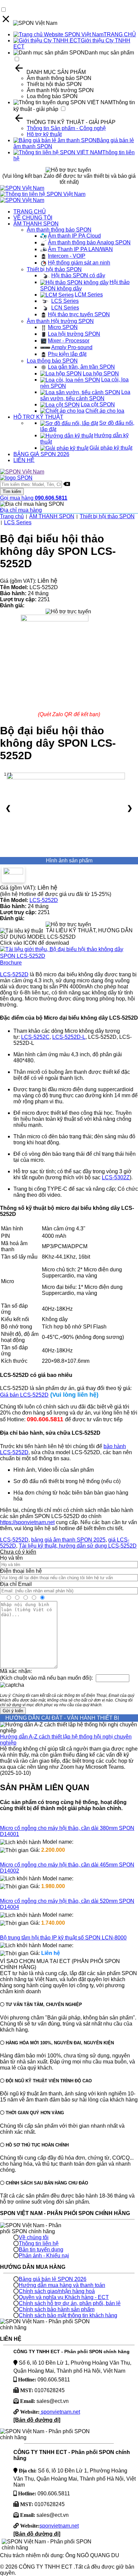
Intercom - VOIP (67, 256)
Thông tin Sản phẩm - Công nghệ (66, 128)
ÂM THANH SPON (36, 224)
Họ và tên (11, 1558)
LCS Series (65, 301)
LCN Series (65, 308)
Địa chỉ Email (16, 1584)
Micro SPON (63, 327)
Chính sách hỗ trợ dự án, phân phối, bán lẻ (70, 2303)
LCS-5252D (44, 900)
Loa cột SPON (98, 404)
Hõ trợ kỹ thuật (44, 134)
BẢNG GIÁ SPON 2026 (41, 454)
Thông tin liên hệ (39, 2243)
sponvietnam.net (60, 2412)
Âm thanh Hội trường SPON (60, 90)
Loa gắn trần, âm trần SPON (81, 367)
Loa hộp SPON (101, 374)
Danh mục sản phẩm (109, 53)
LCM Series (89, 295)
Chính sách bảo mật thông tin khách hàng (68, 2315)
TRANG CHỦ (120, 34)
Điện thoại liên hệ (21, 1571)
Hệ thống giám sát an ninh (79, 263)
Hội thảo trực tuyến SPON (79, 314)
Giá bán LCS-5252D (24, 1395)
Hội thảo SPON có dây (78, 275)
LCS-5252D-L (69, 1037)
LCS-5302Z (116, 1177)
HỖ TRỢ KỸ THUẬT (38, 417)
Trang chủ (12, 516)
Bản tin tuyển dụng (41, 2250)
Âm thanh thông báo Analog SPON (89, 242)
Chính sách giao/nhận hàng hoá (57, 2291)
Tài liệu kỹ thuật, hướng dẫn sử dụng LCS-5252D (78, 1546)
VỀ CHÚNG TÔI (33, 218)
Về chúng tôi (34, 2237)
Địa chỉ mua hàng (21, 510)
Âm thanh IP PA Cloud (74, 236)
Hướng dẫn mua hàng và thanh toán (62, 2285)
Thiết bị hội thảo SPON (54, 84)
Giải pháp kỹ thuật (111, 448)
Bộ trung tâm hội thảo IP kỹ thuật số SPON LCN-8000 (63, 1938)
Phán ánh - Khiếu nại (44, 2256)
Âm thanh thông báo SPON (59, 78)
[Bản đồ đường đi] (37, 2420)
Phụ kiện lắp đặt (67, 354)
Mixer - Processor (69, 341)
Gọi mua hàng (34, 498)
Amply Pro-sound (72, 347)
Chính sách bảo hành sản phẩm (57, 2309)
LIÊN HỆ (24, 460)
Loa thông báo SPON (52, 96)
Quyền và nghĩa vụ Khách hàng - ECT (64, 2297)
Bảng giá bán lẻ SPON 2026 (53, 2279)
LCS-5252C (35, 1037)
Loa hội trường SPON (74, 334)
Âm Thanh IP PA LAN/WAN (80, 249)
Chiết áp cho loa (105, 411)
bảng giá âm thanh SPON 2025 (68, 1540)
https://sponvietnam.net (27, 1522)
